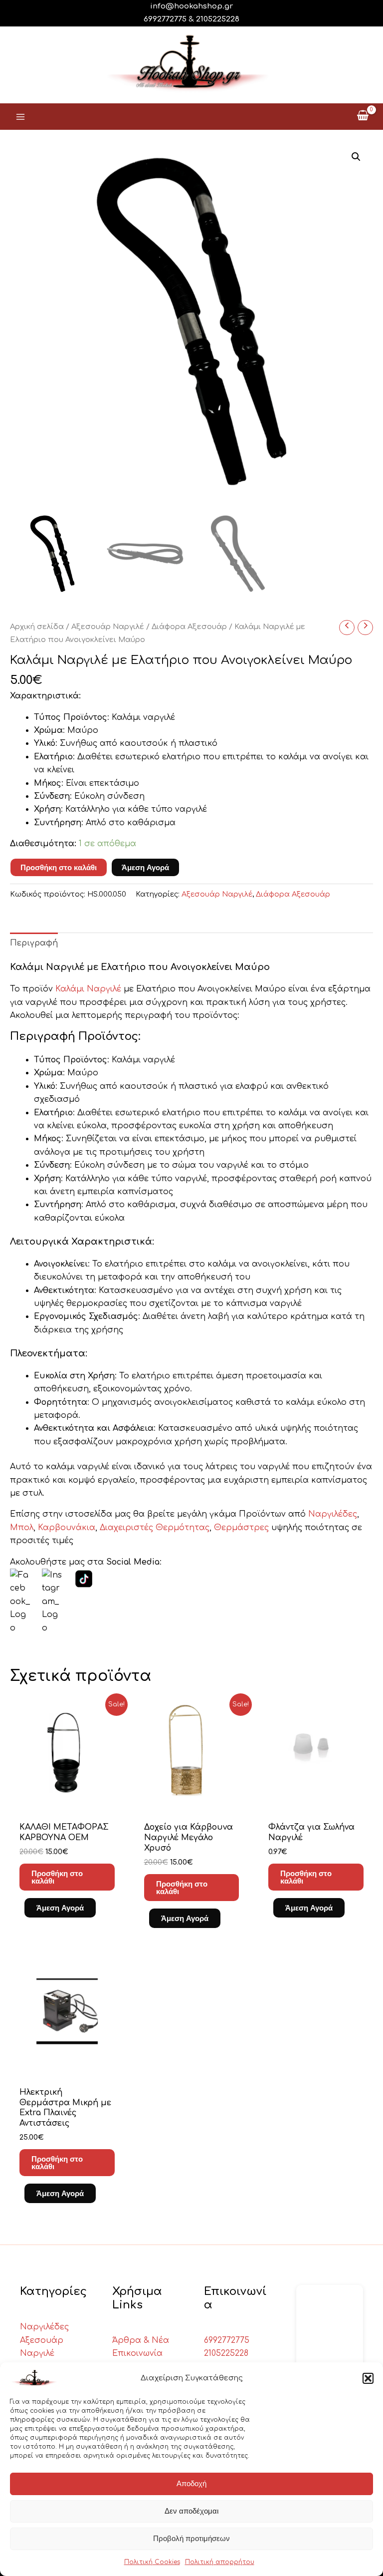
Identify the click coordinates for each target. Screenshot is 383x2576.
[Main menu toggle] (20, 116)
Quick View (67, 1801)
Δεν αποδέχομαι (191, 2511)
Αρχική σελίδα (37, 627)
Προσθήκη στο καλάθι (59, 867)
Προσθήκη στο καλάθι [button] (57, 1877)
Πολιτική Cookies (152, 2562)
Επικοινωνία (137, 2353)
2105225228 (218, 19)
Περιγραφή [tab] (34, 943)
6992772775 (227, 2340)
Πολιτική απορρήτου (220, 2562)
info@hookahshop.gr (191, 6)
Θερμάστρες (243, 1528)
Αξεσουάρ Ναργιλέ (108, 627)
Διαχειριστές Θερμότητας (155, 1528)
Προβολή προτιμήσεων (191, 2538)
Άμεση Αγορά (145, 867)
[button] (368, 2378)
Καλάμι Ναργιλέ (88, 989)
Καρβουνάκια (67, 1528)
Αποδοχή (191, 2483)
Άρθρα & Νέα (141, 2340)
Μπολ (22, 1528)
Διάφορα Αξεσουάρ (189, 627)
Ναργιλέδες (333, 1514)
